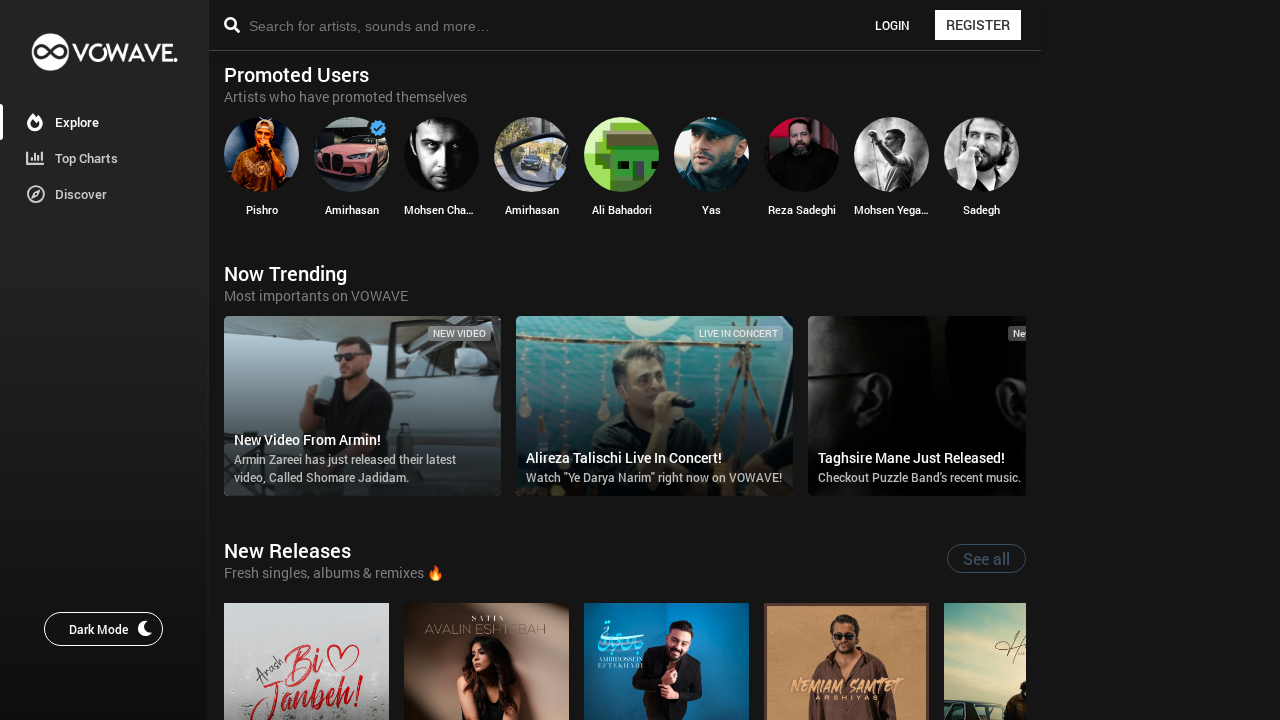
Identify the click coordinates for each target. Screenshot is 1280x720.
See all (986, 558)
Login (892, 25)
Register (978, 24)
